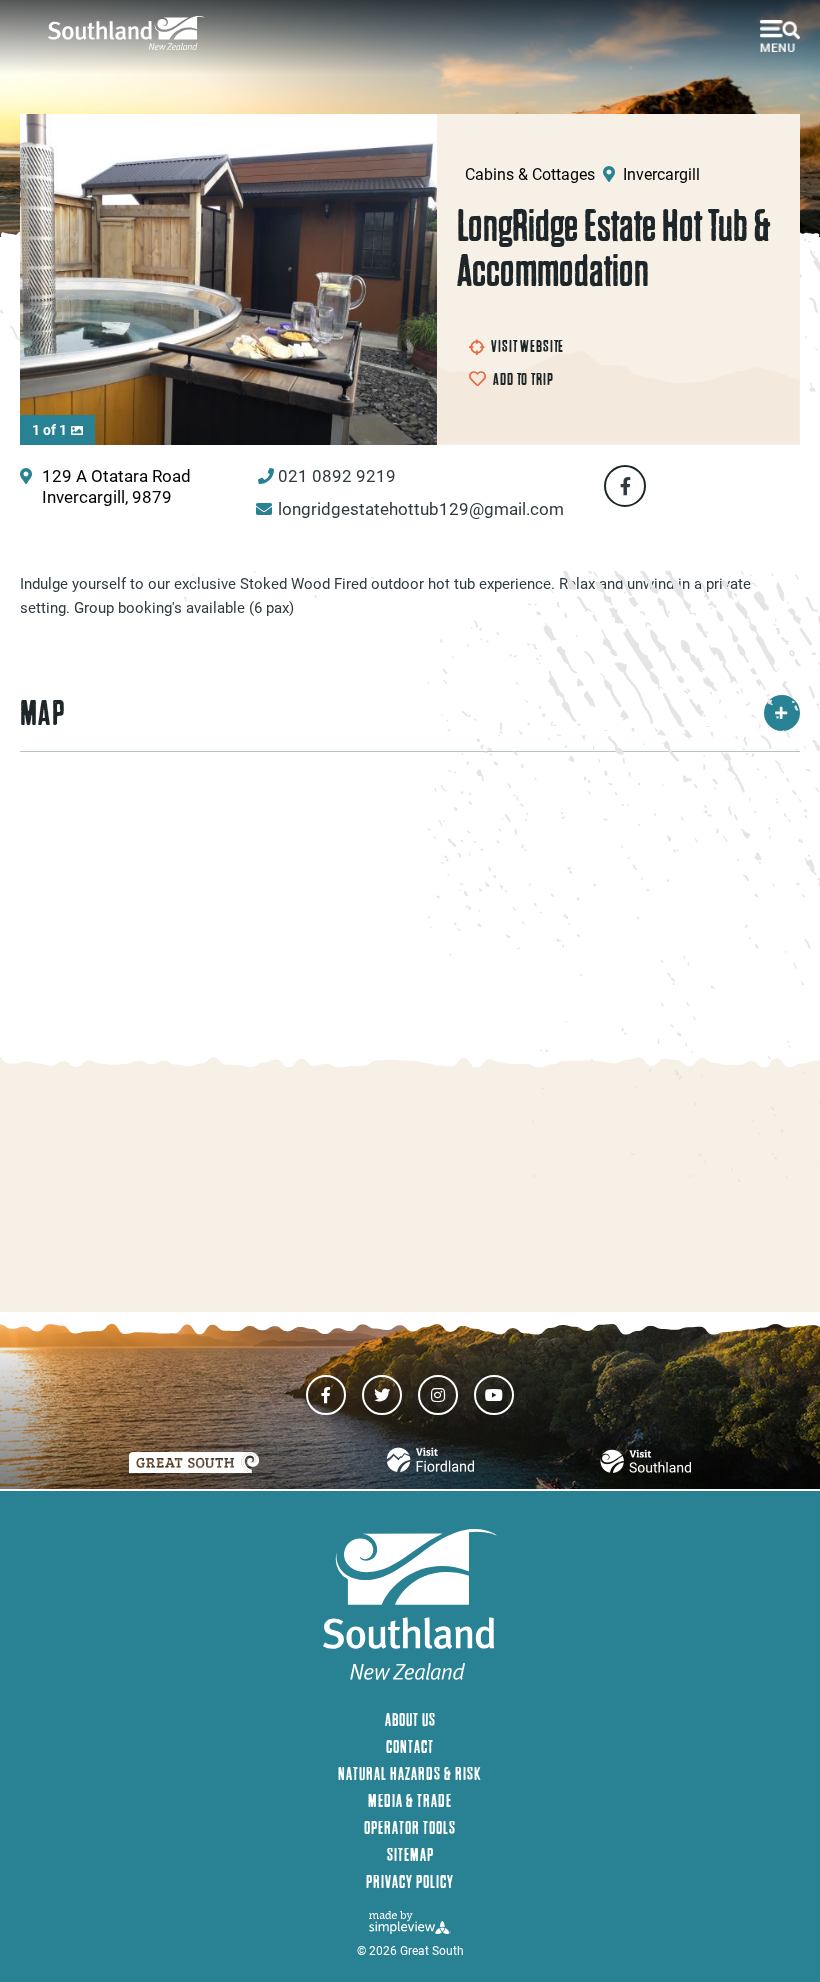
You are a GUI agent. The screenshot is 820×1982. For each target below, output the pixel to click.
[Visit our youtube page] (494, 1395)
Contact (410, 1746)
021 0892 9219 (337, 475)
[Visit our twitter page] (382, 1395)
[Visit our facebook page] (326, 1395)
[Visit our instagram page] (438, 1395)
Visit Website (527, 346)
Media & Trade (410, 1800)
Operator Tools (410, 1827)
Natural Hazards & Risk (410, 1773)
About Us (410, 1719)
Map (42, 712)
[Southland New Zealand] (133, 33)
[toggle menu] (780, 36)
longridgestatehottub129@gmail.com (421, 508)
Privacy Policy (410, 1881)
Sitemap (410, 1854)
